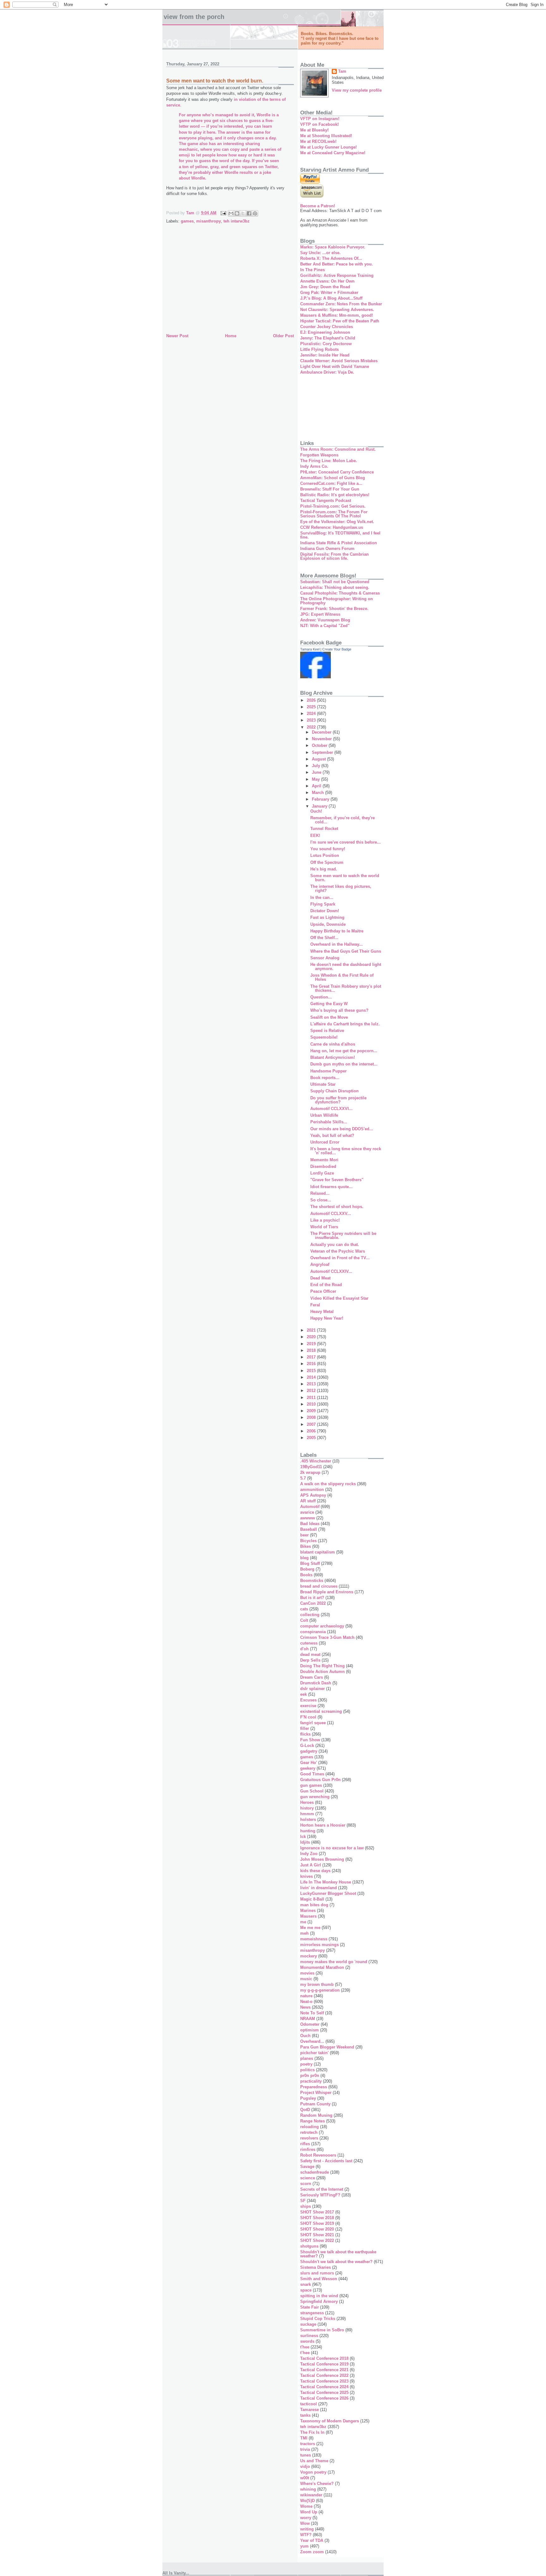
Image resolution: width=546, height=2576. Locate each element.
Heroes (307, 1802)
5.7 (303, 1478)
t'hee (305, 2347)
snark (306, 2284)
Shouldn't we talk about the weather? (336, 2262)
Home (231, 336)
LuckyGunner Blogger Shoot (328, 1893)
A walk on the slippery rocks (328, 1484)
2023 (312, 720)
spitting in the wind (319, 2296)
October (320, 745)
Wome (306, 2506)
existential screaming (321, 1711)
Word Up (309, 2512)
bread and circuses (319, 1586)
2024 (312, 714)
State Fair (309, 2307)
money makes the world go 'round (334, 1962)
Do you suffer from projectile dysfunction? (338, 1100)
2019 (312, 1344)
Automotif (310, 1507)
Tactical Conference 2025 (324, 2393)
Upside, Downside (328, 924)
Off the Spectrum (327, 862)
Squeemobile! (324, 1037)
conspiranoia (313, 1632)
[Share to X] (243, 213)
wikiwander (311, 2495)
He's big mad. (324, 869)
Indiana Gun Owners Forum (327, 549)
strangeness (312, 2313)
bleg (304, 1558)
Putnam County (315, 2104)
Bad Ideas (310, 1524)
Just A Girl (311, 1865)
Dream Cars (312, 1677)
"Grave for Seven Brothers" (337, 1180)
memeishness (314, 1939)
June (317, 772)
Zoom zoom (312, 2552)
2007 (312, 1424)
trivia (305, 2449)
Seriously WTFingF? (320, 2195)
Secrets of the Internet (322, 2189)
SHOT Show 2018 (317, 2218)
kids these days (315, 1871)
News (305, 2007)
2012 (312, 1391)
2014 (312, 1377)
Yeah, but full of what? (332, 1135)
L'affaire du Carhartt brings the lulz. (345, 1024)
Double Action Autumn (322, 1672)
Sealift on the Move (329, 1017)
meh (304, 1933)
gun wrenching (315, 1797)
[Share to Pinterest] (255, 213)
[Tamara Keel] (315, 677)
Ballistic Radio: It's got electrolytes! (335, 495)
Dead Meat (320, 1278)
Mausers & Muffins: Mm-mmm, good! (337, 315)
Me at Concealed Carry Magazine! (333, 153)
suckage (308, 2324)
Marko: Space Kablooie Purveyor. (333, 247)
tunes (306, 2455)
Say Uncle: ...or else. (320, 253)
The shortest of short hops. (337, 1207)
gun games (311, 1785)
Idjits (305, 1842)
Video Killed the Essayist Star (339, 1298)
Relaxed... (320, 1193)
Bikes (306, 1546)
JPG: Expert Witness (320, 614)
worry (306, 2518)
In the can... (322, 897)
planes (307, 2058)
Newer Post (177, 336)
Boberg (307, 1569)
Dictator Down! (325, 911)
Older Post (283, 336)
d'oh (304, 1649)
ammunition (312, 1489)
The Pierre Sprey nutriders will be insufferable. (343, 1236)
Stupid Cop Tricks (318, 2319)
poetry (306, 2064)
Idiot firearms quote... (331, 1187)
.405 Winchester (316, 1461)
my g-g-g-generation (320, 1990)
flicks (305, 1734)
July (317, 766)
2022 (312, 727)
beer (304, 1535)
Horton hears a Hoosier (323, 1825)
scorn (306, 2184)
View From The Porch (194, 17)
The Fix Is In (312, 2432)
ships (306, 2206)
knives (306, 1876)
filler (305, 1728)
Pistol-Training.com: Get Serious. (333, 506)
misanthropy (209, 221)
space (306, 2290)
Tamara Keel (310, 649)
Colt (304, 1620)
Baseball (309, 1529)
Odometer (310, 2024)
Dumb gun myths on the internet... (344, 1064)
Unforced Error (325, 1142)
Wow (305, 2523)
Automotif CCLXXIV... (331, 1271)
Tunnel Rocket (324, 829)
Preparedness (314, 2087)
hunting (308, 1831)
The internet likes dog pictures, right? (341, 888)
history (307, 1808)
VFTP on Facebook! (319, 124)
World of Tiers (324, 1227)
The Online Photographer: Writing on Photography (337, 601)
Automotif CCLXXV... (331, 1214)
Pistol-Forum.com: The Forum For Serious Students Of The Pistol (334, 514)
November (322, 739)
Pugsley (308, 2098)
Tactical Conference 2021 (324, 2370)
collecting (310, 1615)
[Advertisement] (230, 285)
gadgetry (309, 1751)
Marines (308, 1911)
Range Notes (312, 2121)
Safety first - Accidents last (326, 2161)
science (308, 2178)
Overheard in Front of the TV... (340, 1258)
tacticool (309, 2404)
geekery (308, 1768)
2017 (312, 1357)
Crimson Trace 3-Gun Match (327, 1637)
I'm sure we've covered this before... (346, 842)
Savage (307, 2167)
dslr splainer (312, 1689)
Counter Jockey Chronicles (327, 327)
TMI (304, 2438)
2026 (312, 700)
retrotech (309, 2132)
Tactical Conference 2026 (324, 2398)
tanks (305, 2415)
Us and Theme (314, 2461)
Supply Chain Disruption (334, 1091)
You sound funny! (328, 849)
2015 (312, 1371)
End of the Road (326, 1285)
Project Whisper (316, 2093)
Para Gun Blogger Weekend (327, 2047)
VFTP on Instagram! (320, 119)
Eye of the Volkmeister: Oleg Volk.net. (337, 522)
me (303, 1922)
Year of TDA (312, 2540)
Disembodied (323, 1166)
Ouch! (316, 811)
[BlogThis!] (237, 213)
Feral (315, 1305)
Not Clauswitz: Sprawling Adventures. (337, 310)
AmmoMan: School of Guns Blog (333, 478)
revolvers (309, 2138)
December (322, 732)
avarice (307, 1512)
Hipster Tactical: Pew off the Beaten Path (340, 321)
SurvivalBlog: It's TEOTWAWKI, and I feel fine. (340, 535)
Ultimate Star (323, 1084)
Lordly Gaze (322, 1173)
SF (303, 2201)
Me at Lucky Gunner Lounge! (328, 147)
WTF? (306, 2535)
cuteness (309, 1643)
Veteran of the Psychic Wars (338, 1251)
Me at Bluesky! (314, 130)
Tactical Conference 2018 (324, 2358)
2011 (312, 1398)
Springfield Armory (319, 2301)
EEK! (315, 836)
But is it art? (312, 1598)
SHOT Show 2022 (317, 2240)
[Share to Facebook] (249, 213)
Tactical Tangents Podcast (326, 501)
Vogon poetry (313, 2472)
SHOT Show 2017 (317, 2212)
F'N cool (308, 1717)
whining (308, 2489)
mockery (309, 1956)
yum (304, 2546)
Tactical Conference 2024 (324, 2387)
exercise (308, 1706)
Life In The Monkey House (326, 1882)
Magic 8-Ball (312, 1899)
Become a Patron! (318, 206)
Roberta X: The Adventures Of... (331, 258)
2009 (312, 1411)
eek (303, 1694)
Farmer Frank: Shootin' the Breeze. (334, 609)
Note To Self (312, 2013)
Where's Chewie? (317, 2484)
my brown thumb (317, 1984)
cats (304, 1609)
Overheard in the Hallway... (337, 944)
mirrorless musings (319, 1945)
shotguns (309, 2246)
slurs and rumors (317, 2273)
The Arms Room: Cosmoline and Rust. (338, 449)
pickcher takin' (314, 2053)
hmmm (307, 1814)
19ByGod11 (311, 1467)
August (319, 759)
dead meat (310, 1654)
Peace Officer (323, 1291)
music (306, 1979)
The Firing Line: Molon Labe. (329, 461)
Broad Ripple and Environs (327, 1592)
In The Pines (312, 270)
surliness (309, 2336)
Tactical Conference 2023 (324, 2381)
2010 (312, 1404)
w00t (305, 2478)
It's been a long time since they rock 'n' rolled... (346, 1151)
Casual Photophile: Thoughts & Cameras (340, 593)
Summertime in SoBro (322, 2330)
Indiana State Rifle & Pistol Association (339, 543)
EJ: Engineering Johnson (325, 332)
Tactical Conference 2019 (324, 2364)
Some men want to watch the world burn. (345, 878)
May (316, 779)
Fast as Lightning (327, 917)
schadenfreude (315, 2172)
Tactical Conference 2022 (324, 2375)
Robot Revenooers (318, 2155)
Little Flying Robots (319, 349)
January (320, 806)
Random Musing (316, 2115)
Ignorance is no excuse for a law (332, 1848)
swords (307, 2341)
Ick (303, 1837)
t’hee (305, 2353)
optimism (309, 2030)
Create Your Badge (337, 649)
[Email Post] (223, 213)
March (318, 793)
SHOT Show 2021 (317, 2235)
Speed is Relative (327, 1031)
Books (306, 1575)
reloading (309, 2127)
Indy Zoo (309, 1854)
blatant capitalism (318, 1552)
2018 (312, 1350)
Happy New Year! (327, 1318)
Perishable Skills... (329, 1122)
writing (307, 2529)
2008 (312, 1417)
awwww (308, 1518)
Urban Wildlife (324, 1115)
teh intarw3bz (237, 221)
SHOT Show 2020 (317, 2229)
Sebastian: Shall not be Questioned (335, 582)
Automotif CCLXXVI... (331, 1109)
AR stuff (308, 1501)
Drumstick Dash (316, 1683)
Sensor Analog (325, 958)
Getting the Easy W (329, 1004)
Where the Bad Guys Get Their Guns (346, 951)
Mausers (308, 1916)
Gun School (312, 1791)
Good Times (312, 1774)
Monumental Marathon (322, 1967)
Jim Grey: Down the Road (325, 287)
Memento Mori (324, 1160)
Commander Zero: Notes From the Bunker (341, 304)
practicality (311, 2081)
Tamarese (309, 2410)
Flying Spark (323, 904)
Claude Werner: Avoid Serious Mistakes (339, 361)
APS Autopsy (313, 1495)
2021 (312, 1330)
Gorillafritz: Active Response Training (337, 275)
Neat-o (306, 2002)
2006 (312, 1431)
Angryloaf (320, 1264)
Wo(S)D (307, 2501)
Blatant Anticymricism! (333, 1057)
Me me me (310, 1928)
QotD (305, 2110)
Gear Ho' (309, 1763)
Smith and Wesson (319, 2279)
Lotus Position (325, 855)
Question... (321, 997)
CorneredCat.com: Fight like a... (331, 483)
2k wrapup (310, 1472)
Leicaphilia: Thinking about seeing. (335, 587)
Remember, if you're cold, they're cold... (343, 820)
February (321, 799)
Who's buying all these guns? (339, 1010)
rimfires (308, 2149)
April (317, 786)
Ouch (305, 2036)
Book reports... (325, 1078)
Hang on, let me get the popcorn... (344, 1051)
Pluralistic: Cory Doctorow (326, 344)
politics (307, 2070)
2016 (312, 1364)
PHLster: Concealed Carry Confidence (337, 472)
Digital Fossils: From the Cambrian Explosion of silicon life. (334, 556)
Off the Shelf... (324, 938)
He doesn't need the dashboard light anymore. (346, 967)
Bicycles (308, 1541)
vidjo (305, 2466)
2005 (312, 1438)
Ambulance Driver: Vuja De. (327, 372)
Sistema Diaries (315, 2267)
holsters (308, 1819)
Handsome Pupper (328, 1071)
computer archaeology (322, 1626)
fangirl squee (313, 1723)
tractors (308, 2444)
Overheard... (312, 2041)
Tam (342, 71)
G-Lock (307, 1746)
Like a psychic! (325, 1220)
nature (306, 1996)
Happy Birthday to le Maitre (337, 931)
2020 (312, 1337)
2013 (312, 1384)
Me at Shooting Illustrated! (326, 136)
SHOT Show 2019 (317, 2223)
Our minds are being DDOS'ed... (342, 1129)
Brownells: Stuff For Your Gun (330, 489)
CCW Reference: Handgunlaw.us (332, 527)
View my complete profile (357, 90)
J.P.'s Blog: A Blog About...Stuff (331, 298)
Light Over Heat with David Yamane (335, 366)
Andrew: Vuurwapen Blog (325, 620)
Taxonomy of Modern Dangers (330, 2421)
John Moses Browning (322, 1859)
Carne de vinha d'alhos (333, 1044)
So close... (321, 1200)
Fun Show (310, 1740)
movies (307, 1973)
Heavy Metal (322, 1312)
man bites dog (314, 1905)
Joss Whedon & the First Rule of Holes (342, 977)
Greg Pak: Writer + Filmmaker (329, 293)
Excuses (308, 1700)
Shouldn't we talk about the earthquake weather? (338, 2254)
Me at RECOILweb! (318, 141)
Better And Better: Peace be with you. (337, 264)
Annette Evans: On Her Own (327, 281)
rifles (305, 2144)
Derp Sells (310, 1660)
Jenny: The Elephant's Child (328, 338)
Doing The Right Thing (322, 1666)
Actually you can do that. (335, 1245)
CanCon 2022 (313, 1603)
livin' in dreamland (318, 1888)
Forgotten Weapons (319, 455)
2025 (312, 707)
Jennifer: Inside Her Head (325, 355)
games (187, 221)
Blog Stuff (310, 1563)
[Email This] (231, 213)
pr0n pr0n (310, 2075)
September (323, 752)
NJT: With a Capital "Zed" (325, 626)
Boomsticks (312, 1581)
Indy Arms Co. (314, 466)
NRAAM (308, 2019)
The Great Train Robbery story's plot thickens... (346, 988)
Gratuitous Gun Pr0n (320, 1780)
